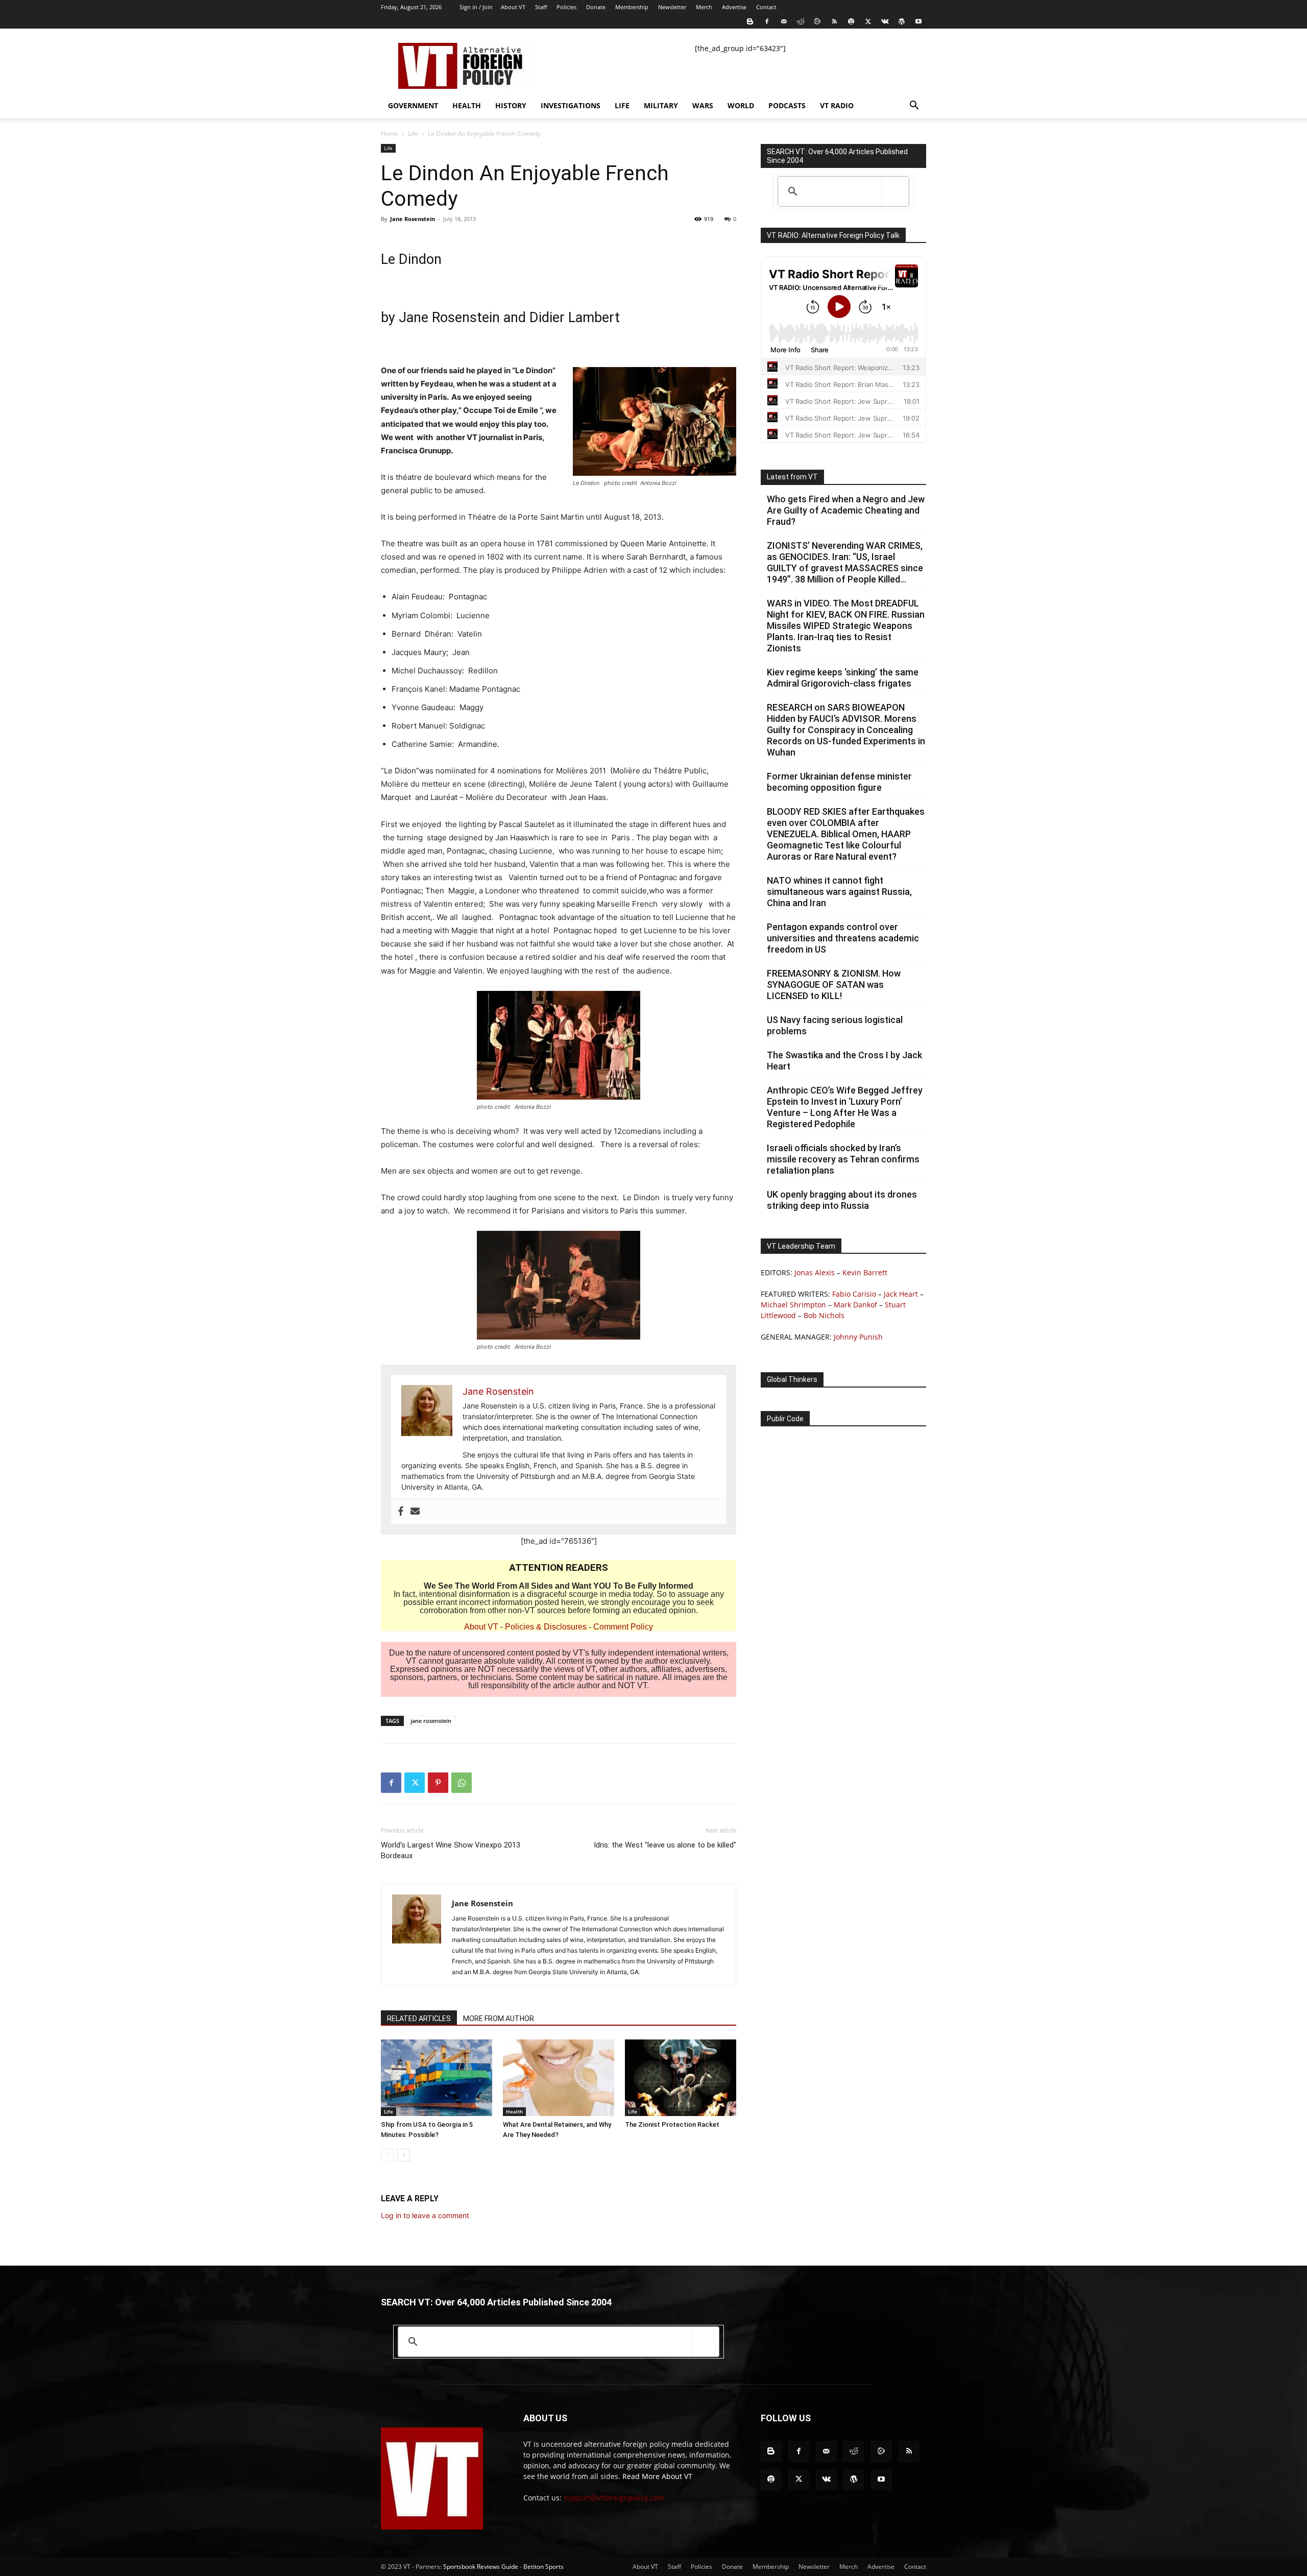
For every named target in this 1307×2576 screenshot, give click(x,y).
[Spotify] (851, 21)
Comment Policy (623, 1627)
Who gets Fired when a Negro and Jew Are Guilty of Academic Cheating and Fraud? (846, 510)
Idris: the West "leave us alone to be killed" (665, 1845)
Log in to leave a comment (425, 2215)
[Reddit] (801, 21)
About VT (513, 7)
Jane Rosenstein (413, 219)
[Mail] (784, 21)
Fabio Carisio (854, 1294)
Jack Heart (901, 1294)
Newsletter (672, 7)
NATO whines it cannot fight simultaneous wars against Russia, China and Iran (839, 892)
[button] (914, 106)
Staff (541, 7)
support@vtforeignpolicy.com (614, 2498)
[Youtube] (918, 21)
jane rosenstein (431, 1721)
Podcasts (787, 105)
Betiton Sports (543, 2567)
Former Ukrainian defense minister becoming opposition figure (839, 782)
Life (622, 105)
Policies (566, 7)
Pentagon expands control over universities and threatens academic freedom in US (843, 938)
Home (390, 133)
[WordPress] (902, 21)
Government (413, 105)
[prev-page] (387, 2155)
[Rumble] (817, 21)
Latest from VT (792, 477)
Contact (766, 7)
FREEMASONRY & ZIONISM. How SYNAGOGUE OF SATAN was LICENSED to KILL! (834, 985)
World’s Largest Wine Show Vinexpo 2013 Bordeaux (451, 1850)
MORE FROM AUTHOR (499, 2019)
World (741, 105)
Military (661, 105)
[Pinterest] (438, 1783)
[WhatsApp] (462, 1783)
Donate (596, 7)
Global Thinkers (792, 1379)
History (511, 105)
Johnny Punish (858, 1337)
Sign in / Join (476, 7)
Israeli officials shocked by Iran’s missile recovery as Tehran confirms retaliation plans (843, 1159)
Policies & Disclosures (546, 1627)
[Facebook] (767, 21)
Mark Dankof (855, 1305)
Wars (703, 105)
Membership (632, 7)
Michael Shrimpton (793, 1305)
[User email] (415, 1512)
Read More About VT (657, 2476)
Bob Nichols (824, 1315)
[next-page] (404, 2155)
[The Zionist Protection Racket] (681, 2078)
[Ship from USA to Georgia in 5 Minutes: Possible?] (437, 2078)
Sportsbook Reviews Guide (481, 2567)
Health (467, 105)
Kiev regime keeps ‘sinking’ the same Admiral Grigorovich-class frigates (843, 678)
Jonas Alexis (815, 1272)
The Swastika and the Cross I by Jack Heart (844, 1061)
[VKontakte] (885, 21)
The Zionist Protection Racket (672, 2124)
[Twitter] (868, 21)
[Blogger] (750, 21)
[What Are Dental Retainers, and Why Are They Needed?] (559, 2078)
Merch (704, 7)
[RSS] (834, 21)
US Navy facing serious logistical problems (835, 1025)
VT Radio (837, 105)
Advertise (734, 7)
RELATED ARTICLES (419, 2019)
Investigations (571, 105)
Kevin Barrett (865, 1272)
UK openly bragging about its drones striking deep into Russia (842, 1200)
